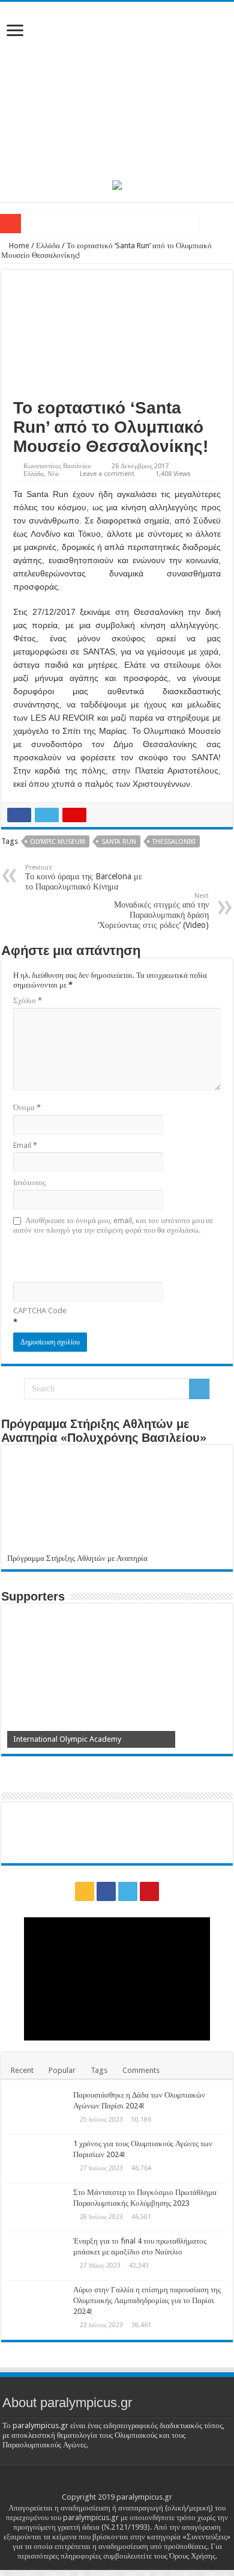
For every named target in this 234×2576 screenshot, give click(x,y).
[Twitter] (128, 1891)
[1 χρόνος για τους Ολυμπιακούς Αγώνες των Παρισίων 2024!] (37, 2159)
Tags (99, 2070)
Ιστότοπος (29, 1183)
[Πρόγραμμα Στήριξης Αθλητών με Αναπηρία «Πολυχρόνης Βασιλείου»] (117, 1502)
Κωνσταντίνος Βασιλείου (57, 466)
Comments (141, 2070)
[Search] (199, 1389)
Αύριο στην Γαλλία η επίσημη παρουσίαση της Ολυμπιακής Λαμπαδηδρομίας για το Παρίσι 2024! (147, 2300)
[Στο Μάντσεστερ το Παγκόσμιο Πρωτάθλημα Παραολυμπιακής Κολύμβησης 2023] (37, 2208)
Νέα (53, 474)
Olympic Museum (58, 842)
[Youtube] (149, 1891)
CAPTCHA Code (40, 1311)
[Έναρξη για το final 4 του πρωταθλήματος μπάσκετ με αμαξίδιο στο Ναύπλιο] (37, 2256)
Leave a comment (107, 474)
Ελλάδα (48, 246)
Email (25, 1145)
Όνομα (27, 1107)
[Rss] (85, 1891)
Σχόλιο (28, 1000)
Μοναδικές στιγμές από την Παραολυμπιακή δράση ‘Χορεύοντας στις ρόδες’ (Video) (153, 911)
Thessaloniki (174, 842)
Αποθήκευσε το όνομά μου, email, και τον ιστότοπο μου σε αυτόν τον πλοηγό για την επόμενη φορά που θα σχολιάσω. (113, 1225)
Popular (62, 2070)
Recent (22, 2070)
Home (18, 246)
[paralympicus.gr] (117, 89)
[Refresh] (99, 1257)
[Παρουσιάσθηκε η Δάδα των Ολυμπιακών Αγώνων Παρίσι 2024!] (37, 2110)
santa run (119, 842)
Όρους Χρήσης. (193, 2556)
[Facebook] (106, 1891)
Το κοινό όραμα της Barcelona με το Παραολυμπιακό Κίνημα (84, 877)
